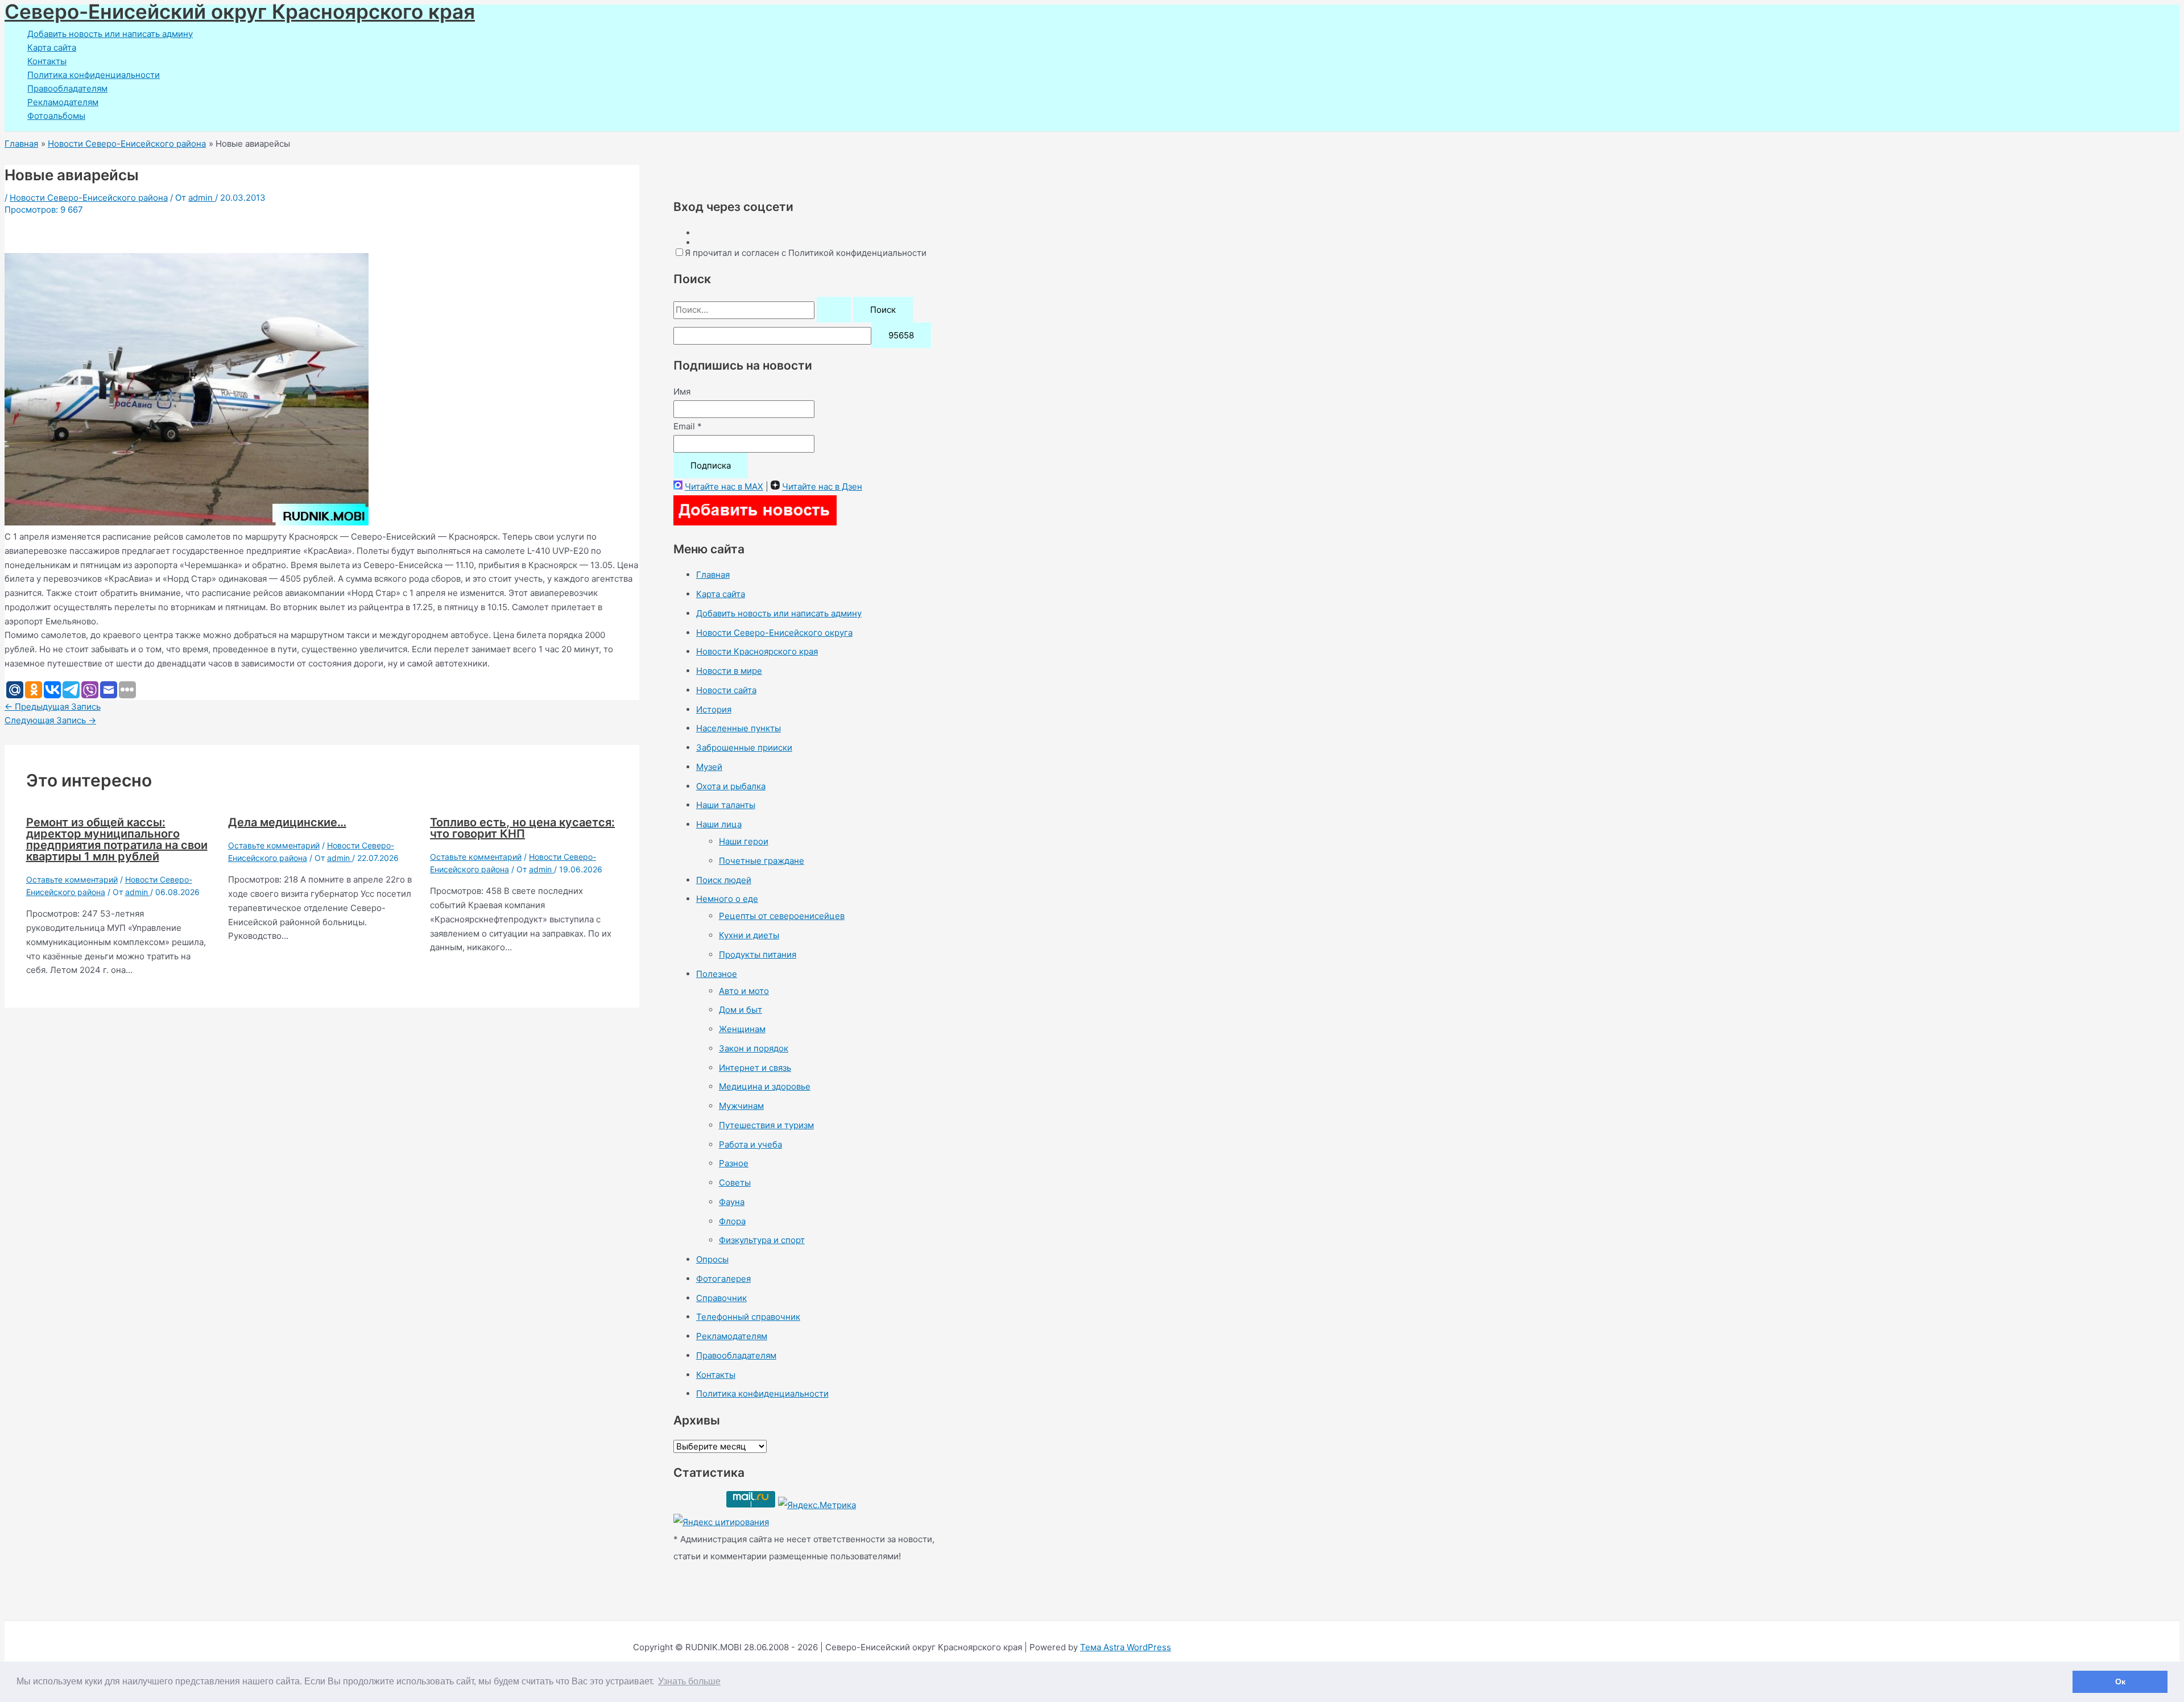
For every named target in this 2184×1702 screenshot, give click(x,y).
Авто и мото (744, 991)
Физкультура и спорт (762, 1240)
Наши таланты (726, 805)
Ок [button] (2120, 1682)
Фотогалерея (723, 1279)
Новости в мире (729, 671)
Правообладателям (67, 88)
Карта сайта (52, 47)
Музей (709, 767)
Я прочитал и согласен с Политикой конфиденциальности (806, 253)
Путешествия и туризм (766, 1125)
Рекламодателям (63, 102)
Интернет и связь (755, 1068)
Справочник (721, 1298)
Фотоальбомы (56, 116)
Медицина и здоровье (765, 1086)
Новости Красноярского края (757, 651)
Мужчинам (741, 1106)
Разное (734, 1163)
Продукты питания (758, 954)
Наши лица (719, 824)
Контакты (47, 61)
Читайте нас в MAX (724, 486)
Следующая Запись (50, 720)
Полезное (717, 974)
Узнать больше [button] (689, 1681)
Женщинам (742, 1029)
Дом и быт (741, 1010)
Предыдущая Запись (53, 707)
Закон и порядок (754, 1048)
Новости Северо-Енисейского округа (774, 633)
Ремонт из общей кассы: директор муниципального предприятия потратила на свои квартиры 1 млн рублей (117, 839)
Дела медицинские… (287, 822)
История (714, 709)
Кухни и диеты (749, 935)
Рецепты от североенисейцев (782, 916)
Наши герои (744, 841)
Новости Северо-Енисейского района (89, 198)
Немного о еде (727, 899)
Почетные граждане (762, 861)
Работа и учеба (750, 1144)
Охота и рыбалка (731, 786)
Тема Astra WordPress (1126, 1647)
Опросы (712, 1259)
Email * (688, 426)
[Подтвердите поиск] (834, 310)
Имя (682, 392)
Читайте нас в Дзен (822, 486)
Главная (713, 575)
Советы (735, 1183)
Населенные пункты (739, 728)
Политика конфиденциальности (94, 75)
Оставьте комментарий (72, 879)
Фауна (732, 1202)
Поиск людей (724, 880)
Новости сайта (726, 690)
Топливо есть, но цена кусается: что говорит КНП (522, 828)
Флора (732, 1221)
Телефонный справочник (748, 1317)
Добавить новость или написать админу (110, 34)
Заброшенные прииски (744, 748)
